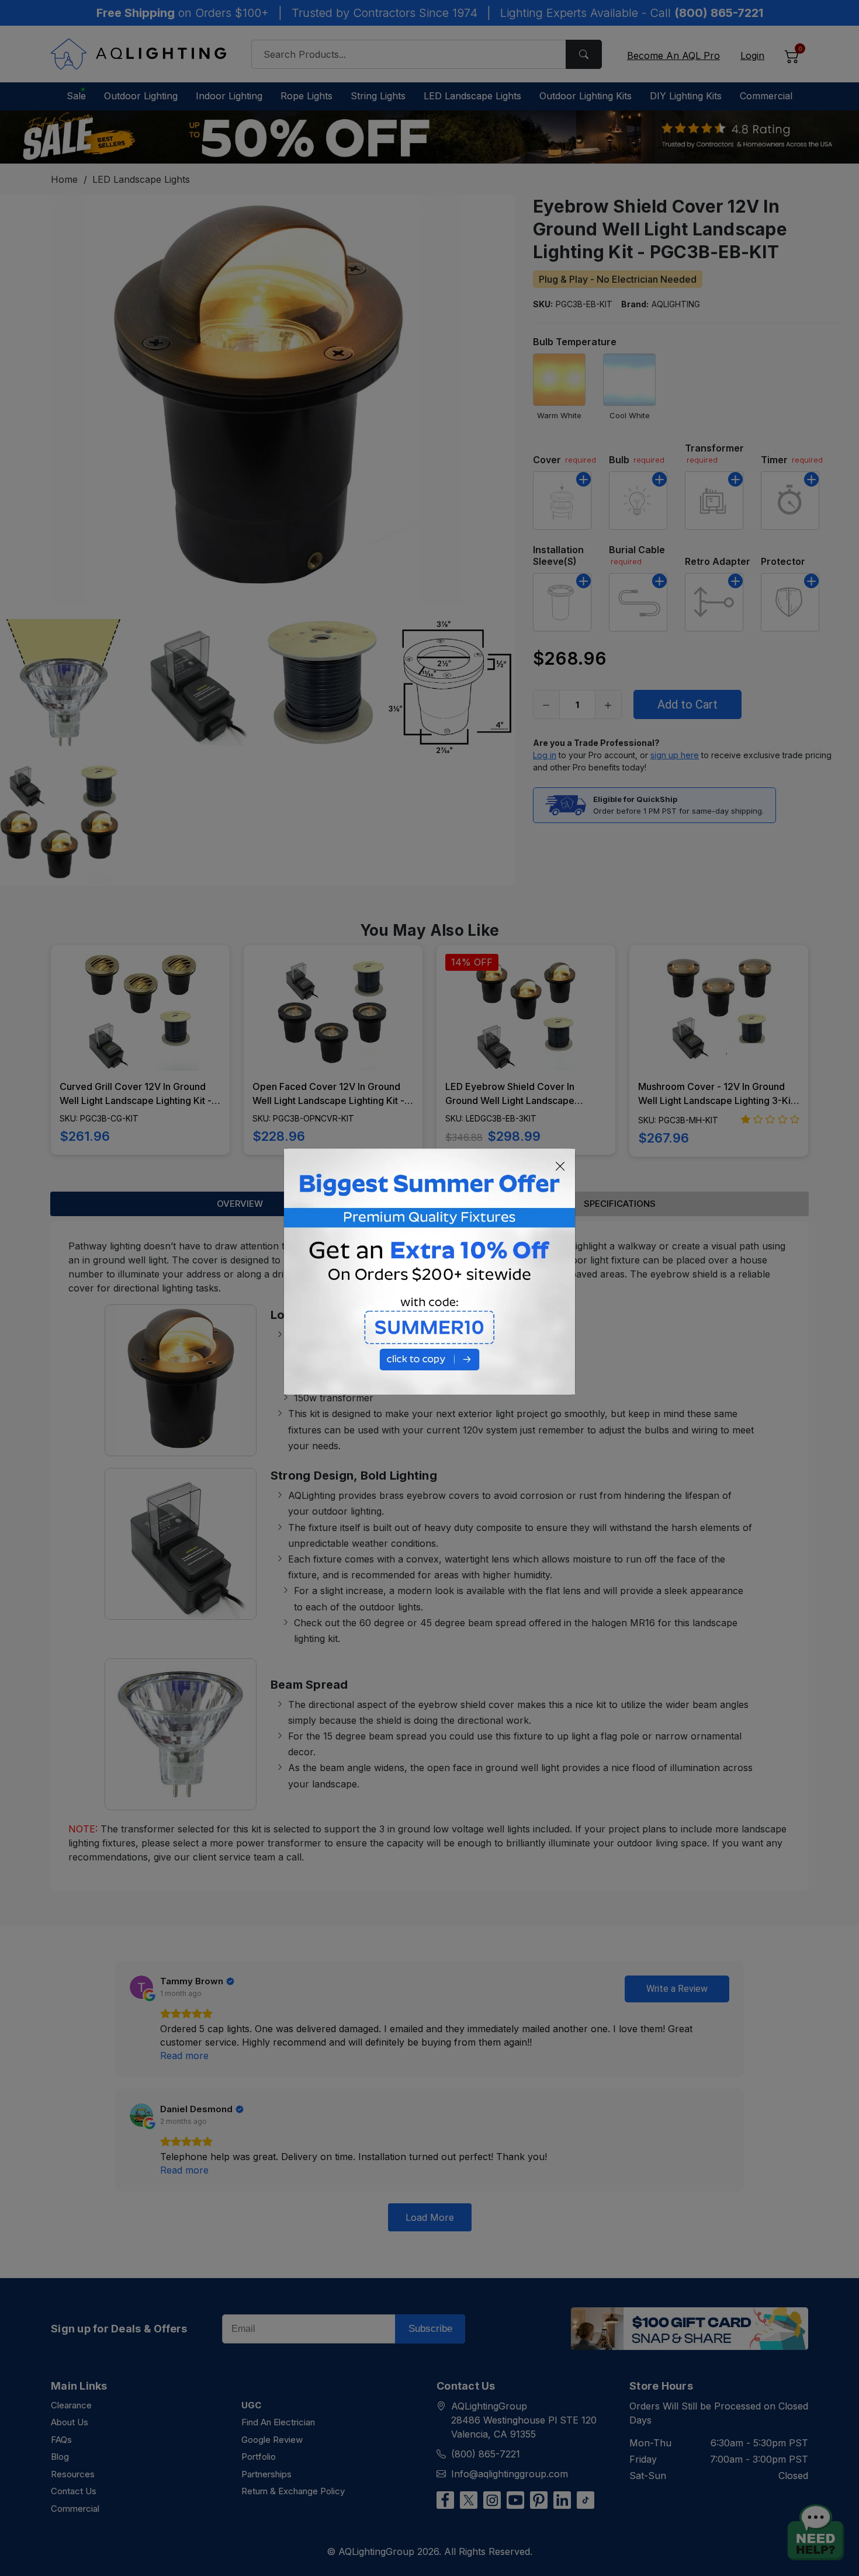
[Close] (560, 1166)
